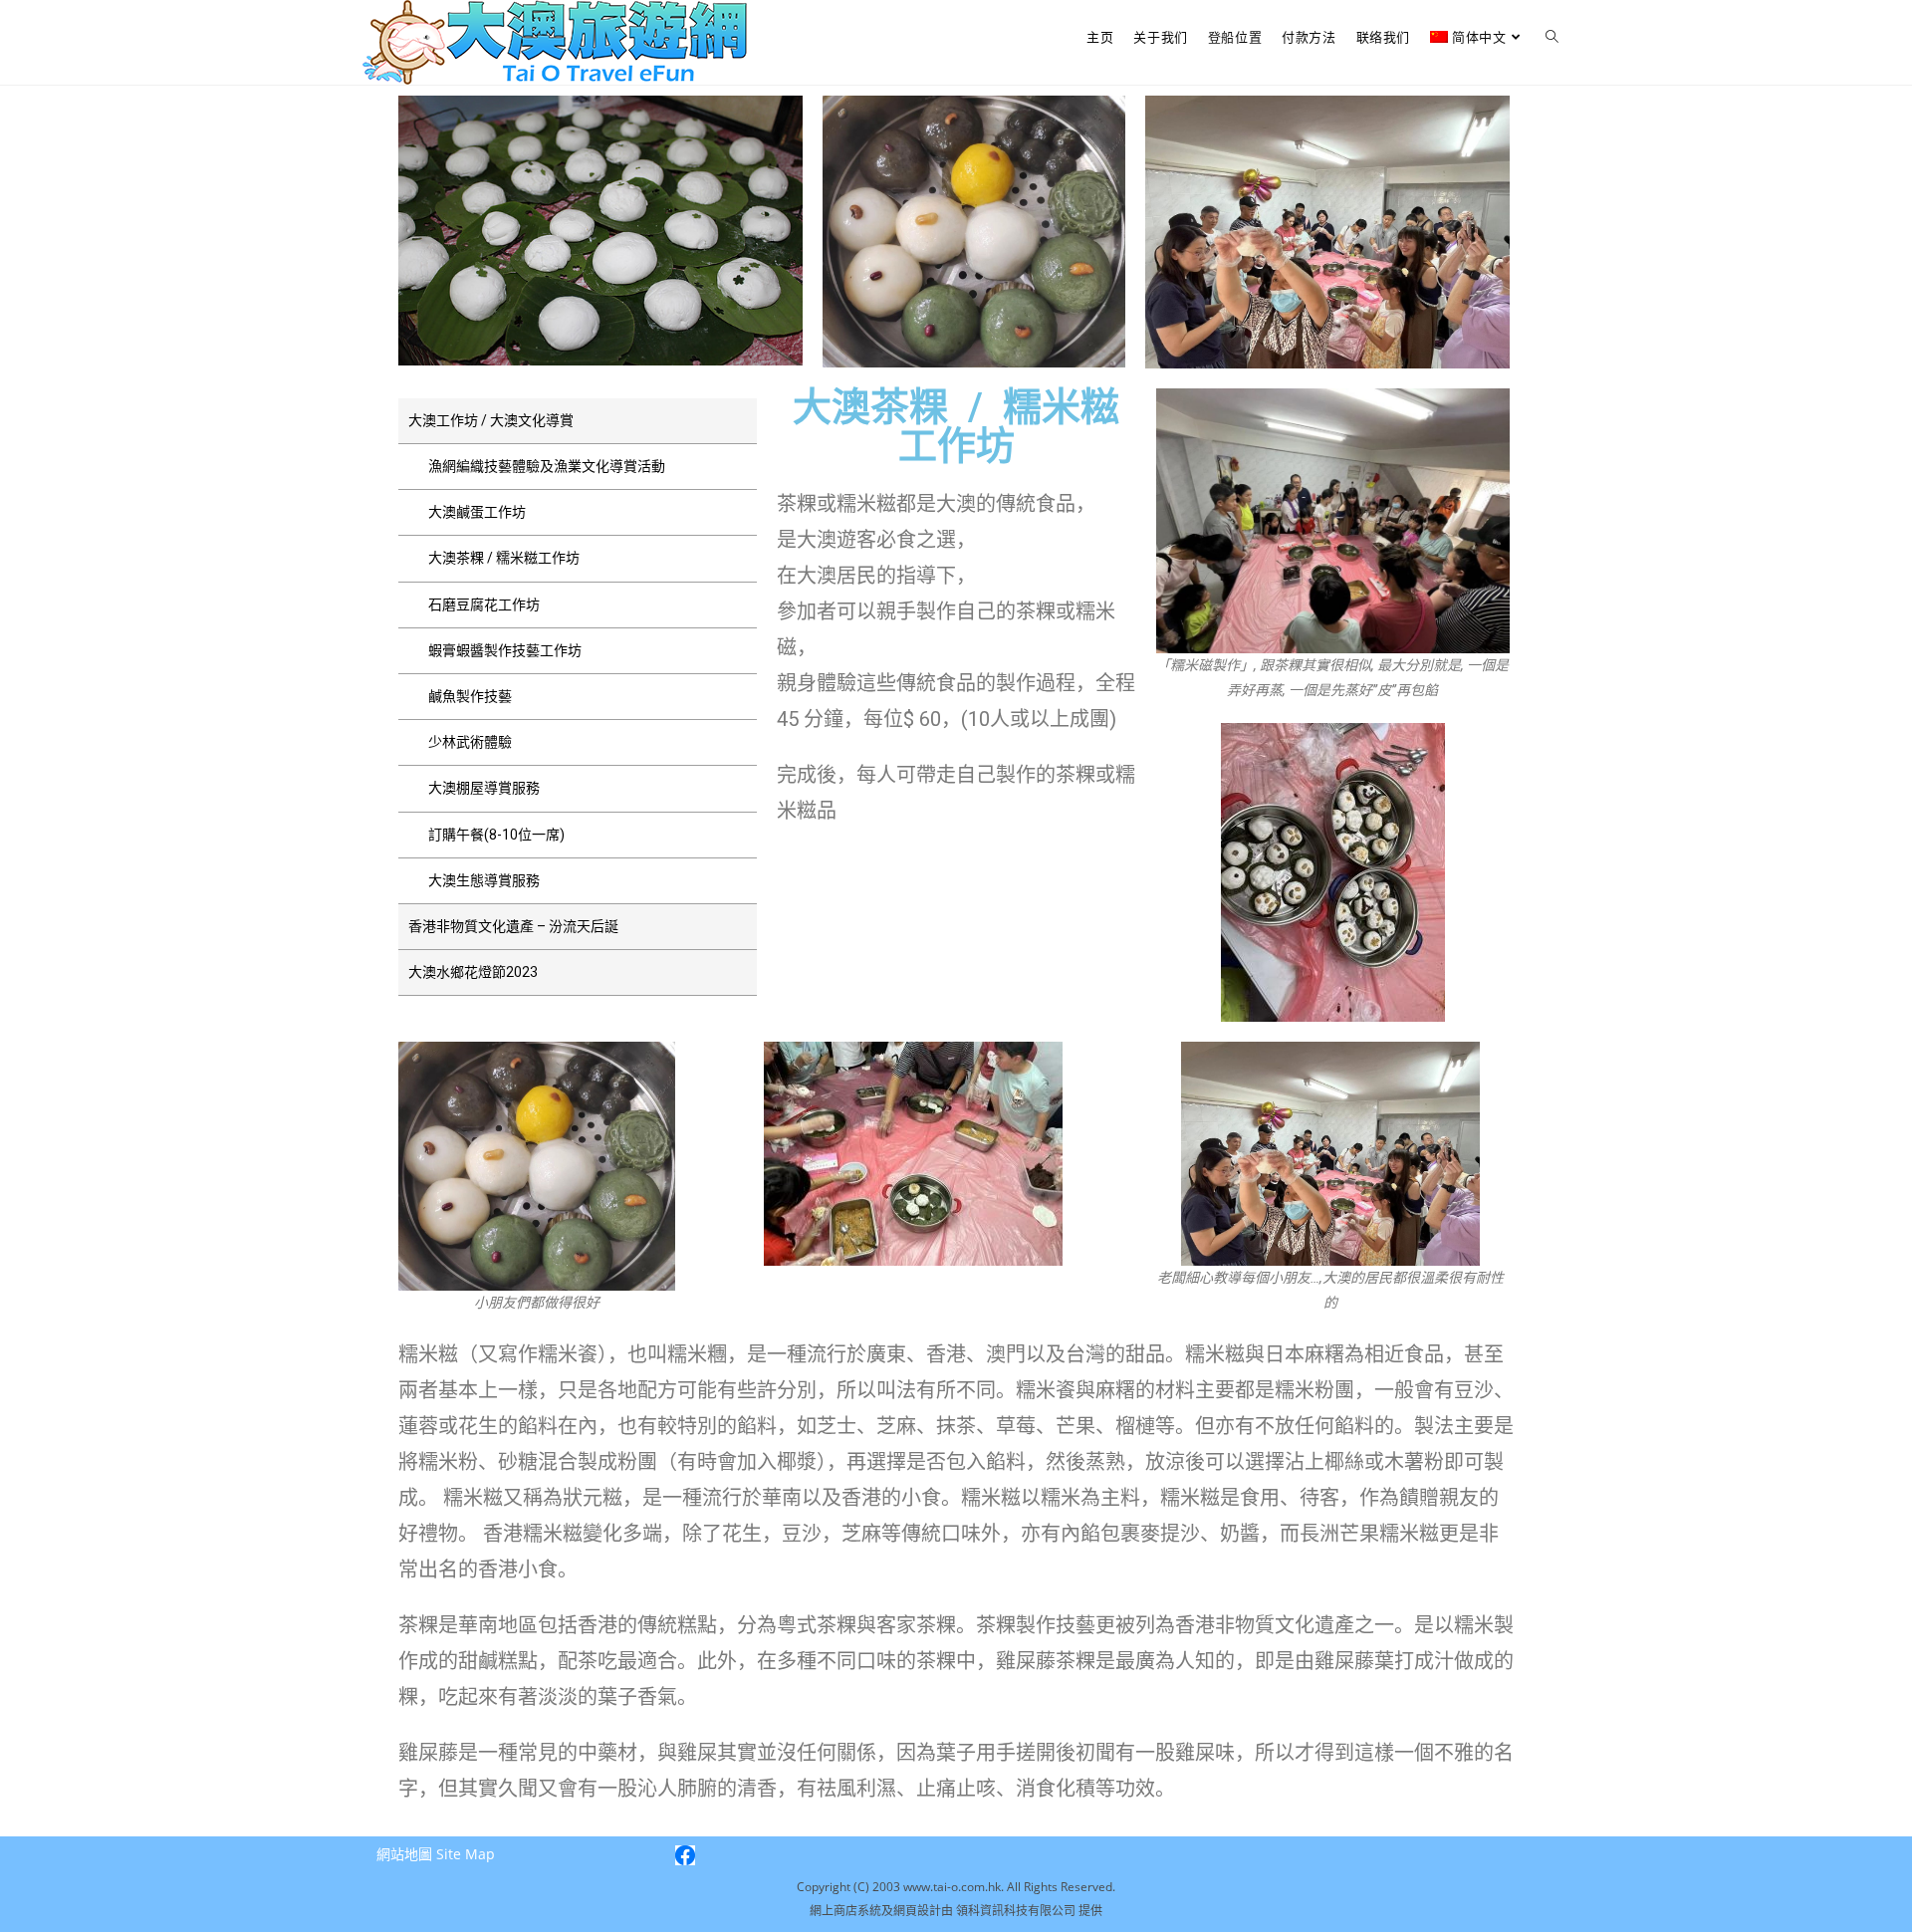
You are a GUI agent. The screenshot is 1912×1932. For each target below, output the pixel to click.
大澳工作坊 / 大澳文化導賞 (491, 420)
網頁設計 (917, 1911)
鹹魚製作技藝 (470, 696)
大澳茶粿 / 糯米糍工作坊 (504, 558)
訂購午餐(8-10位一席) (496, 835)
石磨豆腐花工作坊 (484, 604)
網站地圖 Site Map (436, 1854)
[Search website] (1552, 37)
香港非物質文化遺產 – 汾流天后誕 (513, 926)
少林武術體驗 (470, 742)
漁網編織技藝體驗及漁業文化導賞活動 (547, 466)
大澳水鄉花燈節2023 (473, 972)
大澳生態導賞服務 (484, 880)
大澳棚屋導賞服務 (484, 788)
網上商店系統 (845, 1911)
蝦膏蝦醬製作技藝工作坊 (505, 650)
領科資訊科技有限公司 (1017, 1911)
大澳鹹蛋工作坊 (477, 512)
